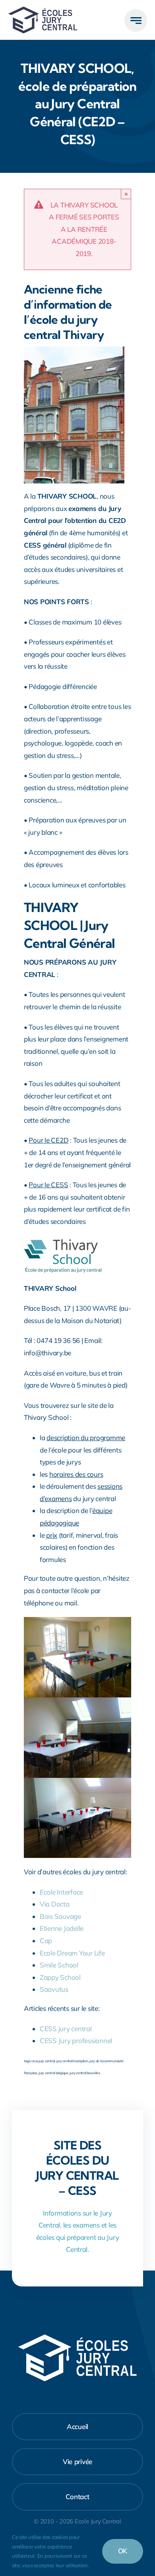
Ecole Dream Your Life (72, 1953)
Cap (46, 1941)
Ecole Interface (61, 1892)
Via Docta (55, 1904)
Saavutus (54, 1989)
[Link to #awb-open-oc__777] (136, 21)
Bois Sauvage (60, 1916)
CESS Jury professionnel (76, 2041)
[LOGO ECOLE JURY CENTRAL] (43, 10)
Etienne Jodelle (62, 1928)
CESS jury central (66, 2029)
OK (123, 2551)
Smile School (59, 1965)
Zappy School (60, 1977)
